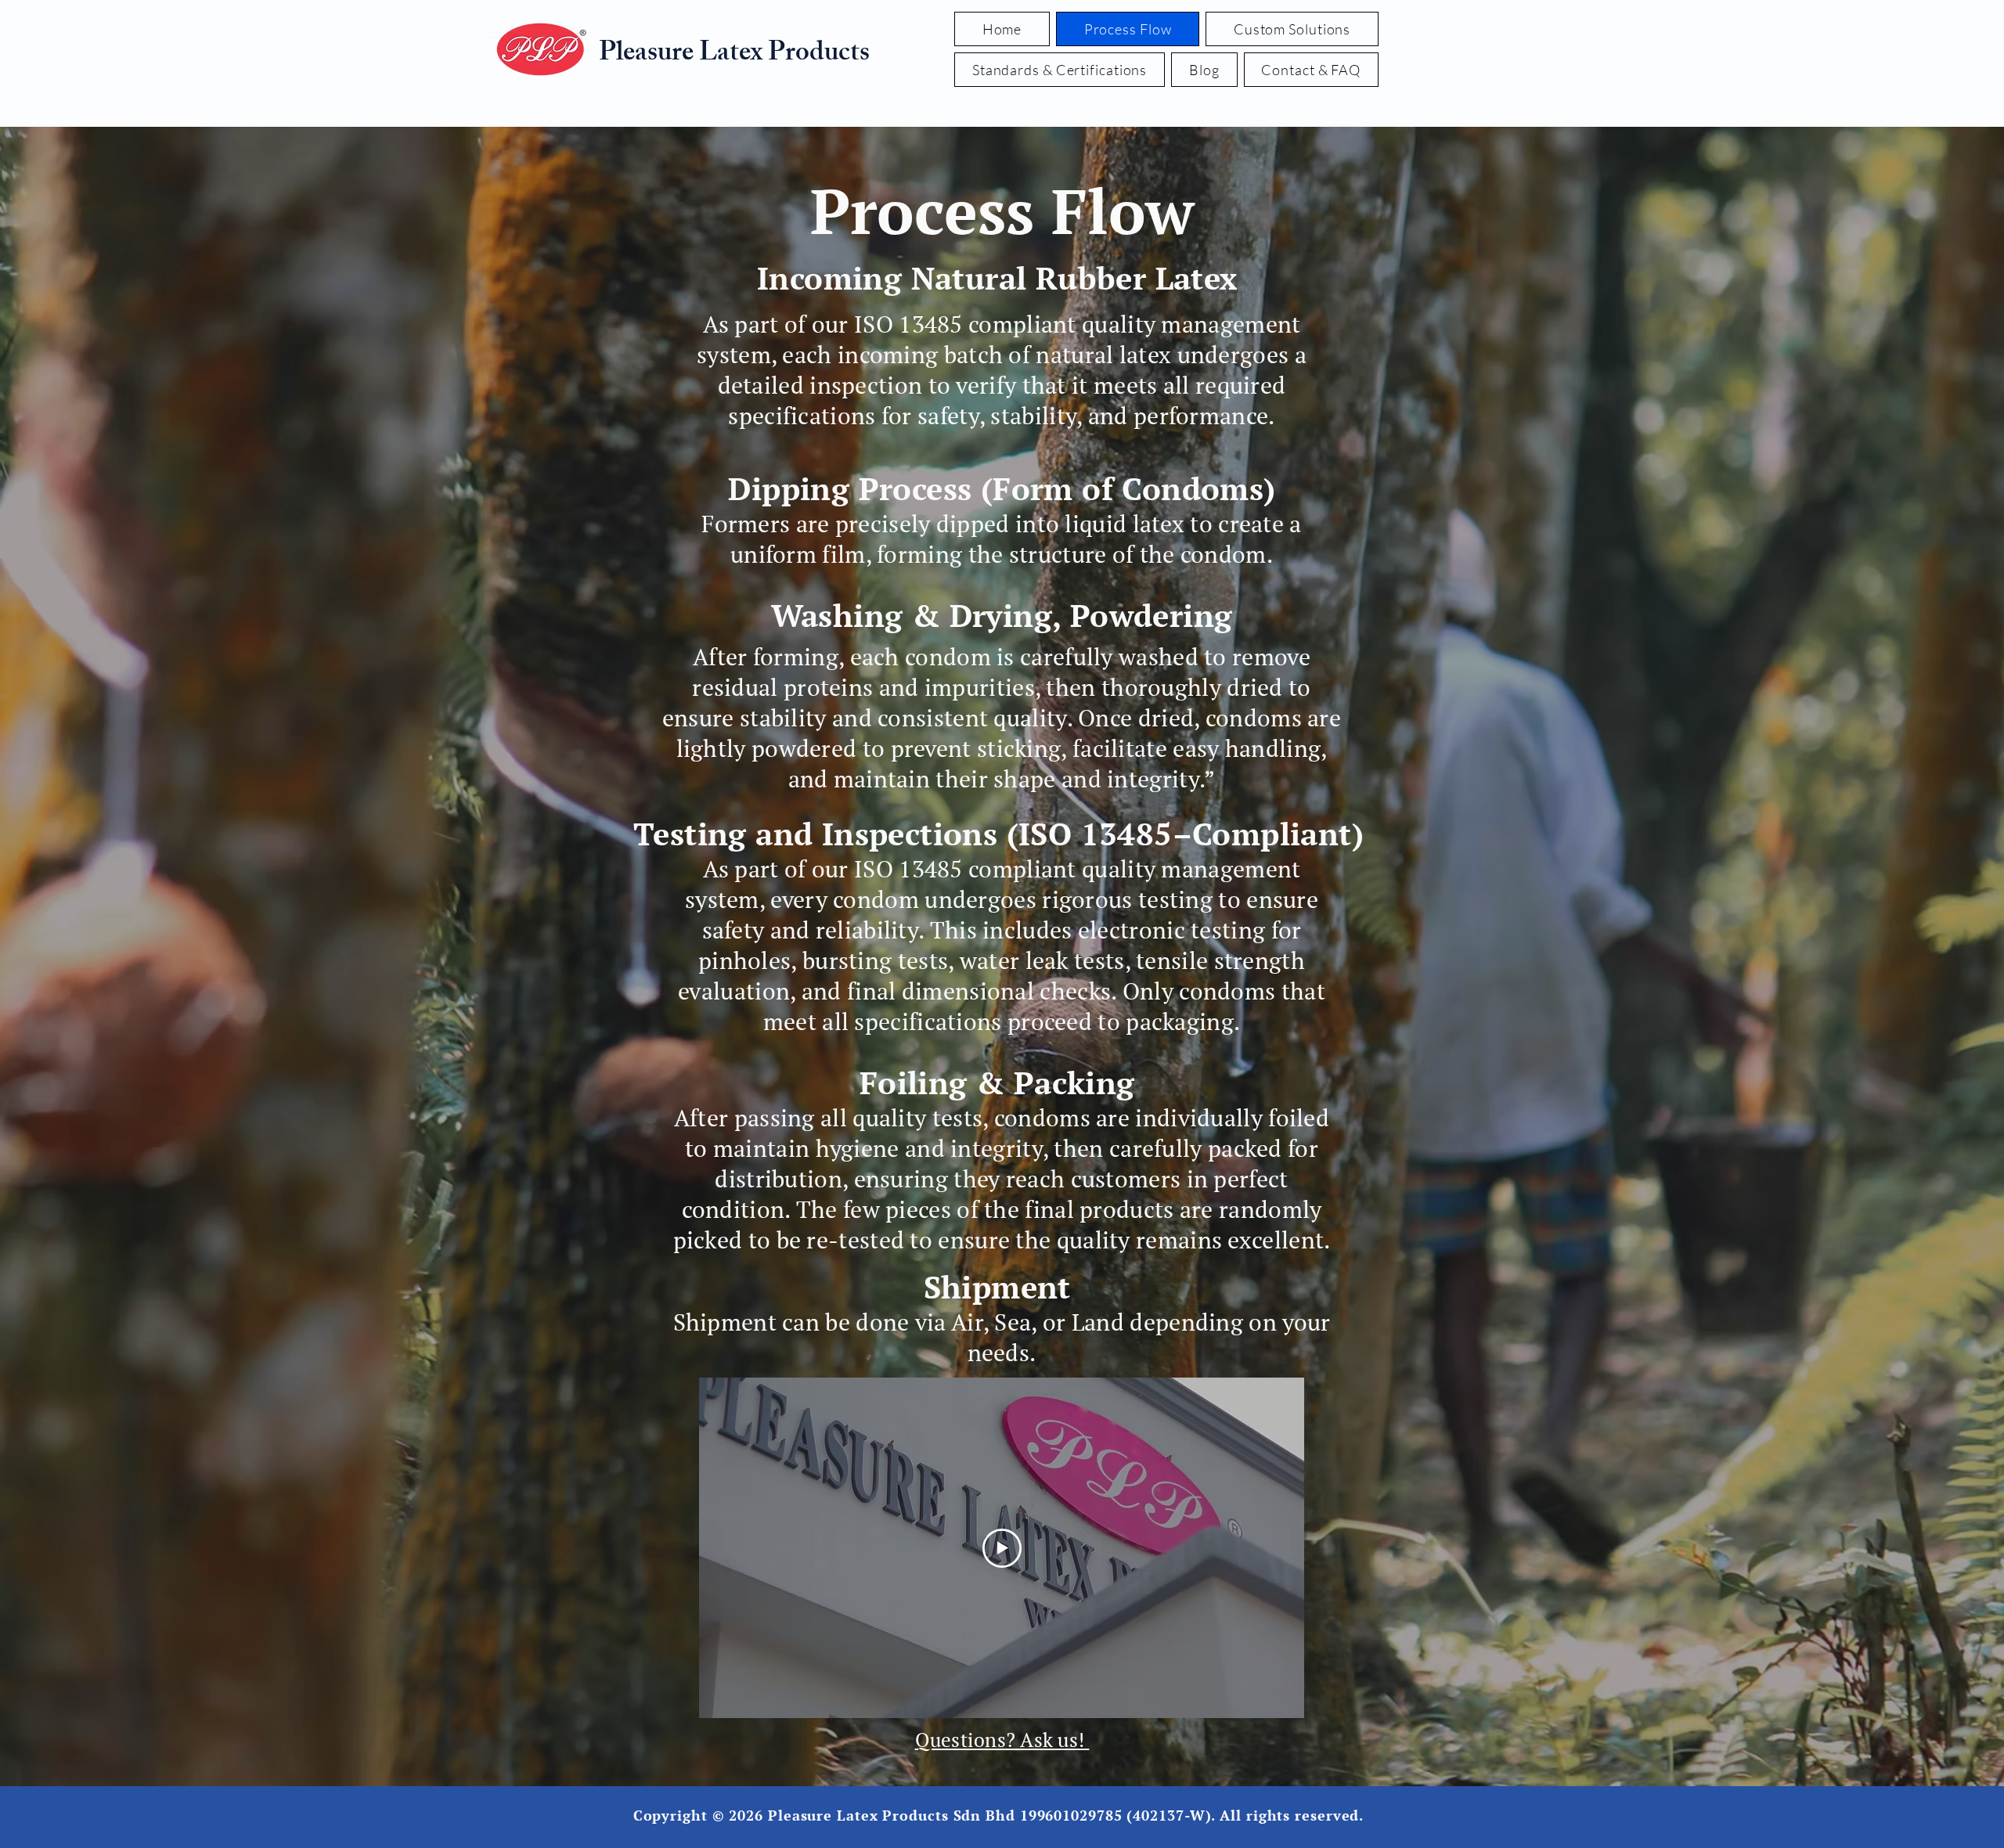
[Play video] (1002, 1548)
